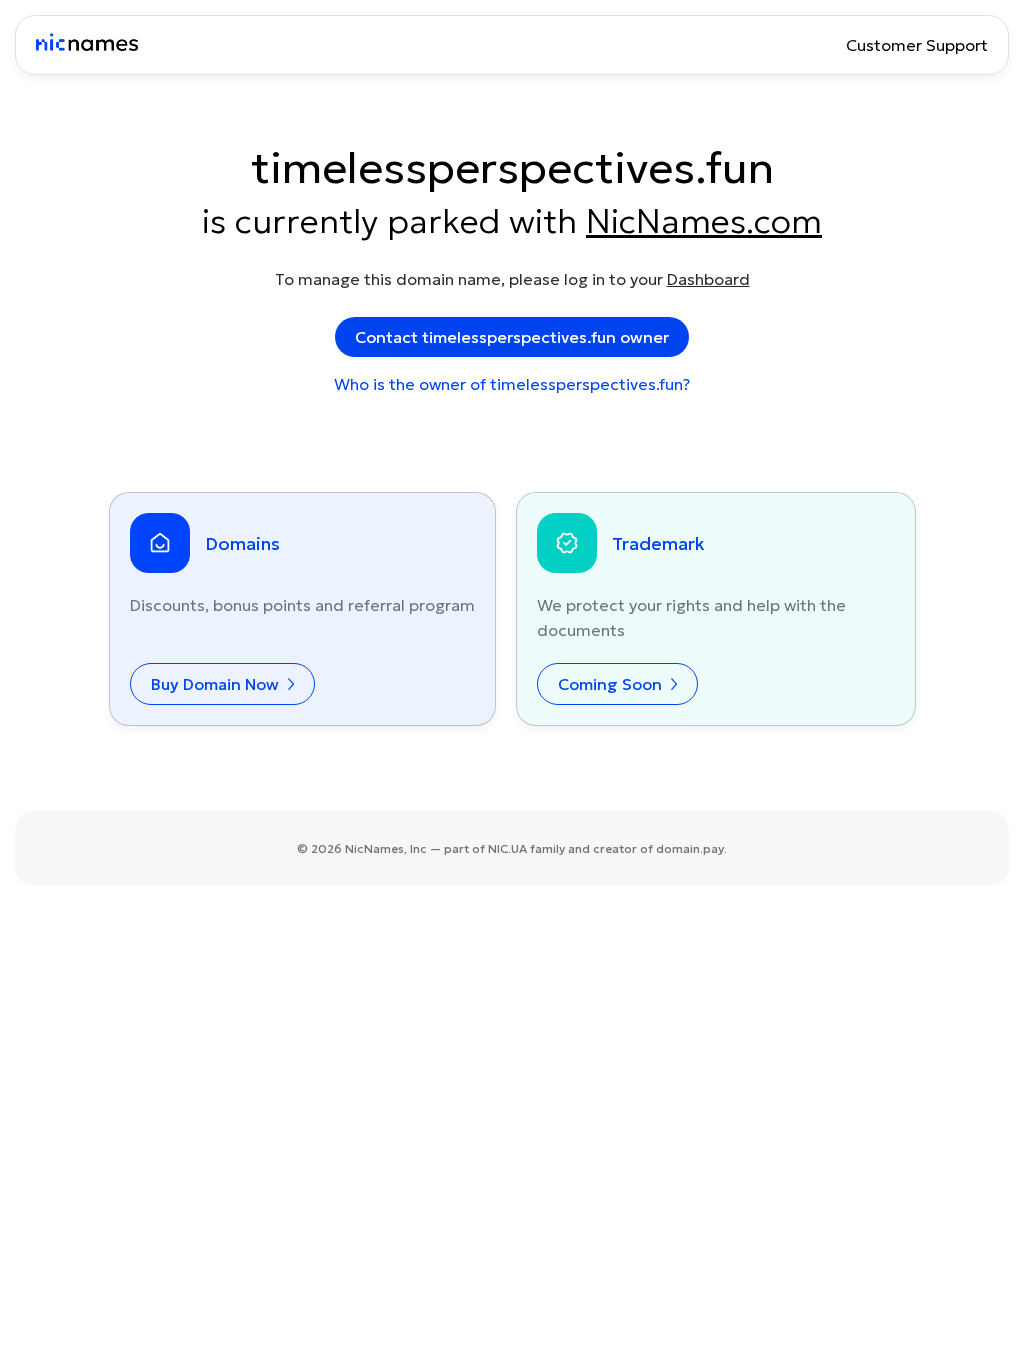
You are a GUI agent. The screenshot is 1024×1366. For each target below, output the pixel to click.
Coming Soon (612, 684)
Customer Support (917, 45)
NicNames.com (704, 221)
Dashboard (708, 279)
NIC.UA (507, 848)
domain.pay (690, 848)
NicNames (374, 848)
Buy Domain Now (217, 684)
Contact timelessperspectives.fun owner (512, 337)
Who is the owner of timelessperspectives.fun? (512, 384)
